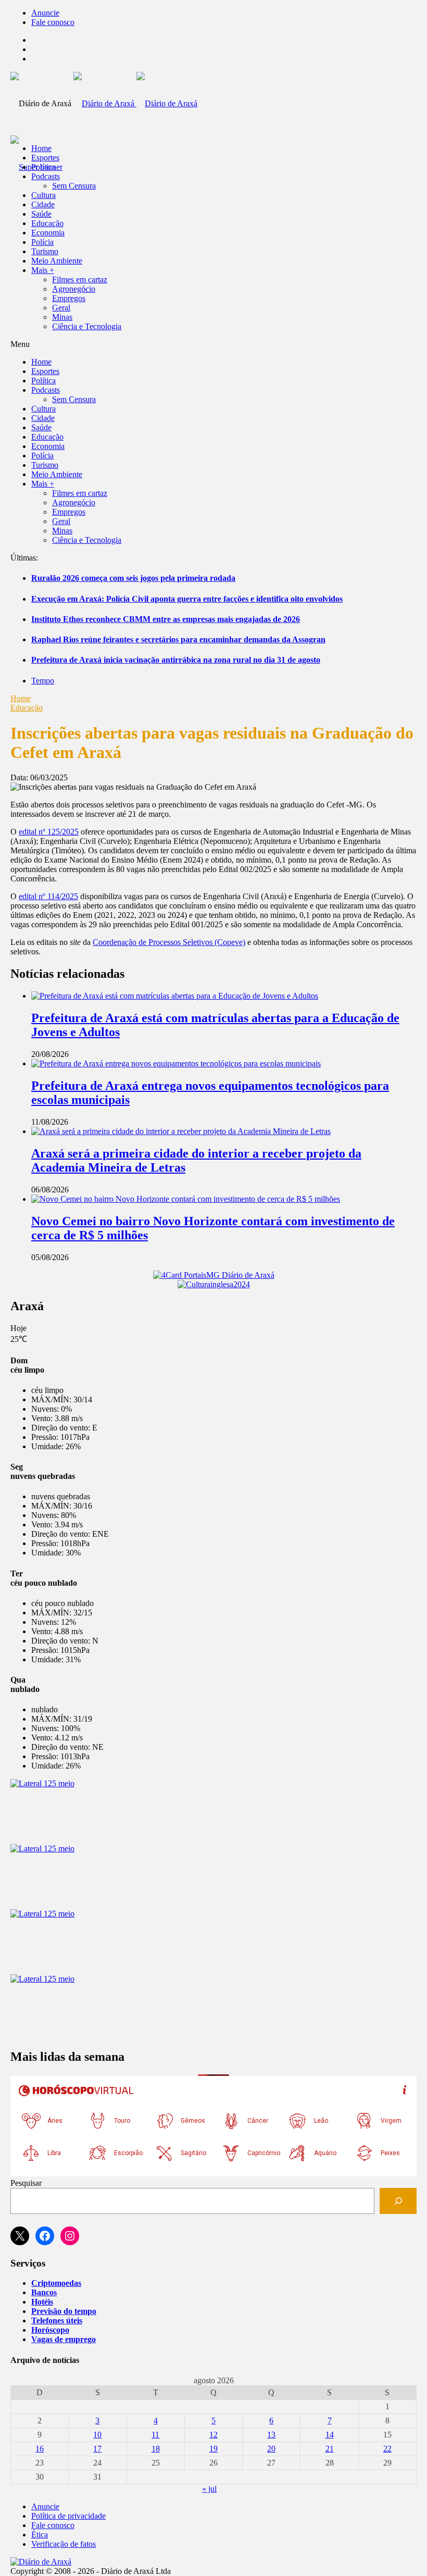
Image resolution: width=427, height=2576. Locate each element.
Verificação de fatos (64, 2544)
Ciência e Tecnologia (87, 326)
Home (21, 698)
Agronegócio (74, 289)
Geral (61, 308)
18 (156, 2449)
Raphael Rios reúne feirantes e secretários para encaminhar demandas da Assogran (178, 639)
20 (271, 2449)
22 (387, 2449)
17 (97, 2449)
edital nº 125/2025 (49, 832)
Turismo (45, 251)
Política (43, 167)
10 (97, 2435)
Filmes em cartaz (80, 279)
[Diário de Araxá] (135, 103)
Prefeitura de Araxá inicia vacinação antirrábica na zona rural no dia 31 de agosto (176, 660)
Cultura (43, 195)
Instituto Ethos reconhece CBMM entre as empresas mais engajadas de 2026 (166, 619)
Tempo (43, 681)
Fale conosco (53, 22)
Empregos (69, 298)
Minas (62, 317)
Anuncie (45, 13)
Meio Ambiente (57, 261)
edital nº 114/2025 (48, 896)
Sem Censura (74, 186)
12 (213, 2435)
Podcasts (46, 176)
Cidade (43, 204)
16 (40, 2449)
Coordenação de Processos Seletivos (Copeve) (169, 942)
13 (271, 2435)
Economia (48, 233)
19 (213, 2449)
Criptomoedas (56, 2283)
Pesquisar (26, 2183)
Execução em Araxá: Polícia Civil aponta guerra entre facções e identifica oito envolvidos (187, 599)
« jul (209, 2489)
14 (330, 2435)
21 (330, 2449)
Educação (47, 223)
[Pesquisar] (398, 2201)
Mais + (43, 270)
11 (155, 2435)
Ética (40, 2535)
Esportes (45, 158)
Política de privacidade (68, 2516)
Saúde (41, 214)
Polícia (42, 242)
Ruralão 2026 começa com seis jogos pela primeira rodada (133, 578)
